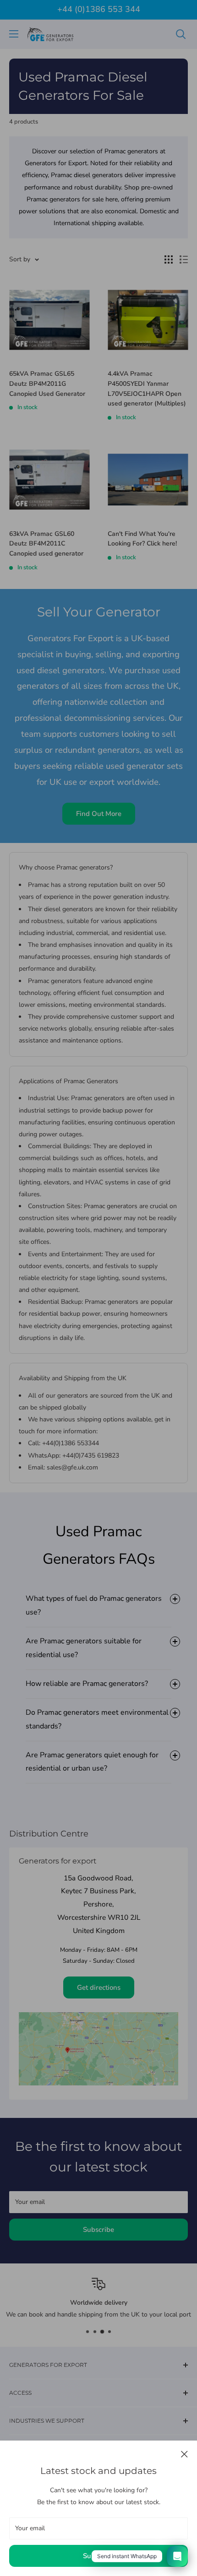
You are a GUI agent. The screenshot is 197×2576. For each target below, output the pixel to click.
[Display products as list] (184, 259)
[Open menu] (14, 34)
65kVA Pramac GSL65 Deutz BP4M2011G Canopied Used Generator (47, 383)
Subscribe (98, 2556)
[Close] (184, 2454)
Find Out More (99, 814)
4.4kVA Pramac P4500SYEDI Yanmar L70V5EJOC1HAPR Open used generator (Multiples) (147, 389)
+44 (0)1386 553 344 (99, 9)
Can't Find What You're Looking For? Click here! (142, 539)
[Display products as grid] (169, 259)
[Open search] (181, 34)
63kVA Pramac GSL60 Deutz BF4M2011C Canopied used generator (46, 544)
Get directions (99, 1987)
